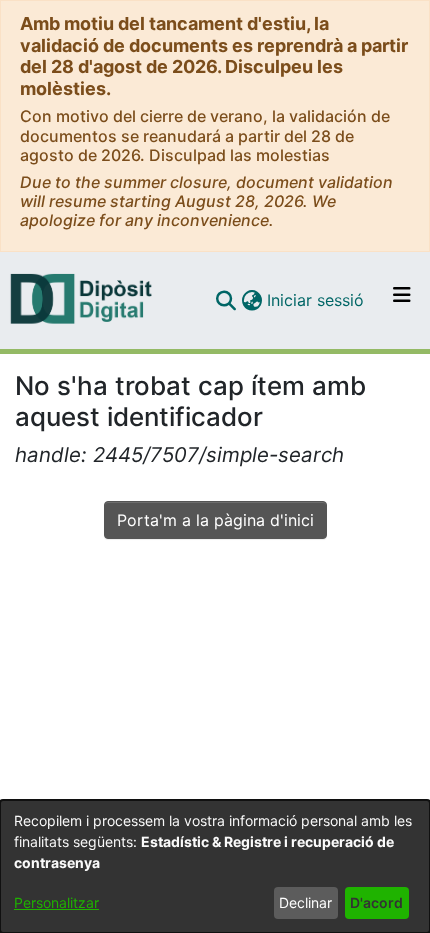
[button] (225, 300)
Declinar (305, 902)
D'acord (376, 902)
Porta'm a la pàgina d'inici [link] (215, 520)
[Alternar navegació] (402, 300)
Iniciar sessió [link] (316, 300)
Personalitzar (56, 902)
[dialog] (215, 866)
